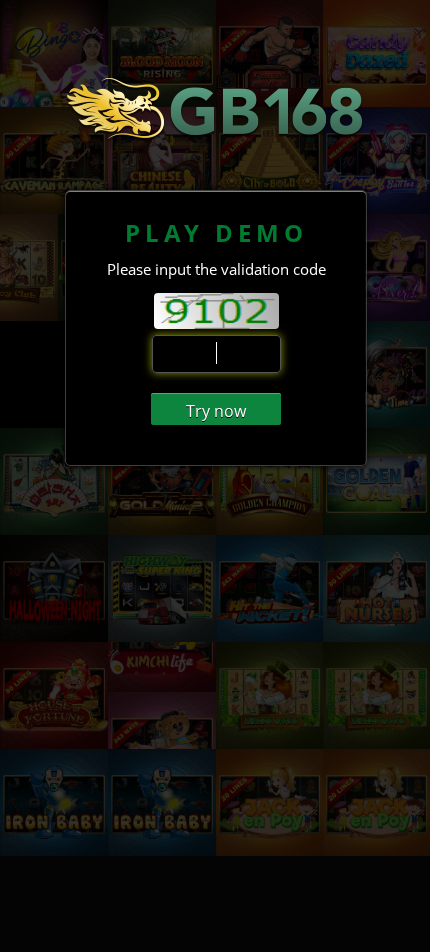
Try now (216, 411)
